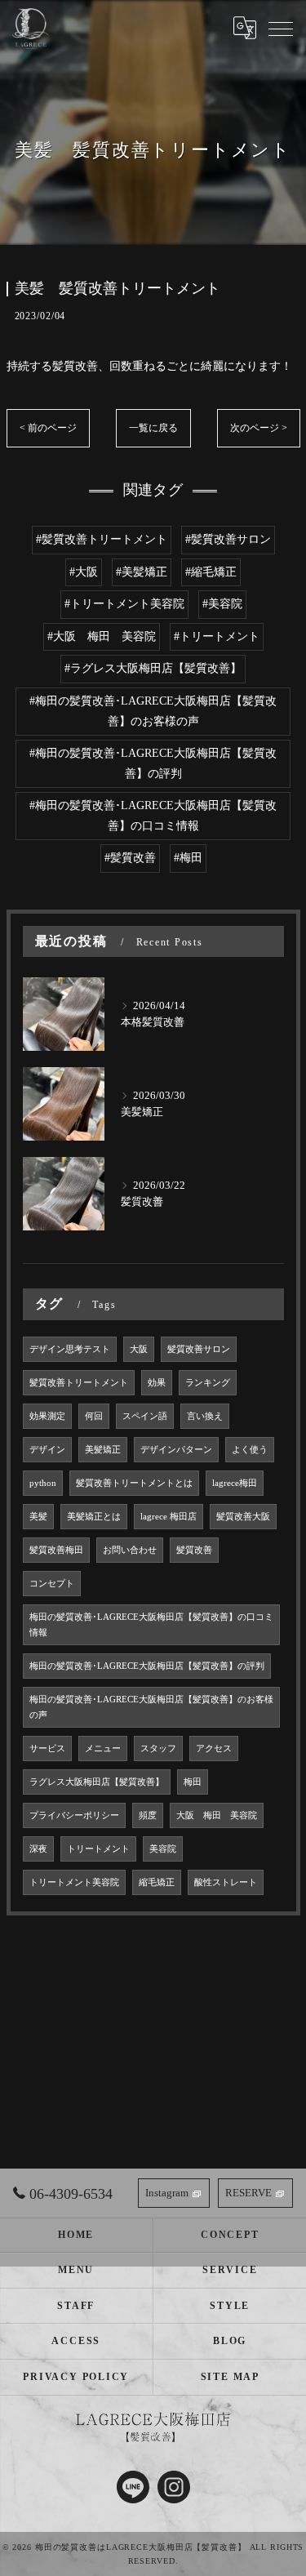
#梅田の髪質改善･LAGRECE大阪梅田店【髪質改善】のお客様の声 (153, 711)
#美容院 (222, 604)
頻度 (148, 1815)
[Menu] (281, 28)
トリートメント (98, 1849)
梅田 (193, 1782)
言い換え (205, 1416)
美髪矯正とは (94, 1517)
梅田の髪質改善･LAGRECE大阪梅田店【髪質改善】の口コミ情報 (151, 1625)
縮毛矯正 (157, 1882)
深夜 (38, 1849)
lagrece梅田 (235, 1483)
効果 (157, 1383)
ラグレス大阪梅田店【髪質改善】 (97, 1782)
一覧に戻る (153, 428)
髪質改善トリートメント (79, 1383)
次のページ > (259, 428)
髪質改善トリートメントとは (134, 1483)
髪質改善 (194, 1550)
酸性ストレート (226, 1882)
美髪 (38, 1517)
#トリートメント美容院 (124, 604)
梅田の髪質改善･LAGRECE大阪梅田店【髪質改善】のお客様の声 (151, 1707)
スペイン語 (145, 1416)
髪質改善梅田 (56, 1550)
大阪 (139, 1349)
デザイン (47, 1450)
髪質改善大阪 (243, 1517)
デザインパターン (176, 1450)
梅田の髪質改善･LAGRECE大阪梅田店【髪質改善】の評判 (147, 1666)
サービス (47, 1748)
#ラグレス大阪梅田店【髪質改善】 (153, 668)
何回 (94, 1416)
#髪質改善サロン (228, 539)
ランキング (208, 1383)
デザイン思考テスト (70, 1349)
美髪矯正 (103, 1450)
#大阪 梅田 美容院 (102, 636)
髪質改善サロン (199, 1349)
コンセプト (52, 1584)
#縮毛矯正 (211, 572)
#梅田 (188, 858)
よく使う (250, 1450)
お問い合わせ (130, 1550)
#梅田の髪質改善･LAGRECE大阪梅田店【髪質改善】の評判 (153, 763)
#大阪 (84, 572)
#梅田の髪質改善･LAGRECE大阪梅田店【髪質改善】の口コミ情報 (153, 816)
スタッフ (158, 1748)
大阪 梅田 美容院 (217, 1815)
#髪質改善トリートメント (102, 539)
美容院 (163, 1849)
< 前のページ (48, 428)
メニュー (103, 1748)
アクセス (214, 1748)
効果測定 (47, 1416)
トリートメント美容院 (74, 1882)
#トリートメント (217, 636)
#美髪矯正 (142, 572)
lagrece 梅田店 (169, 1517)
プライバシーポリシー (74, 1815)
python (43, 1483)
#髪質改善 (130, 858)
